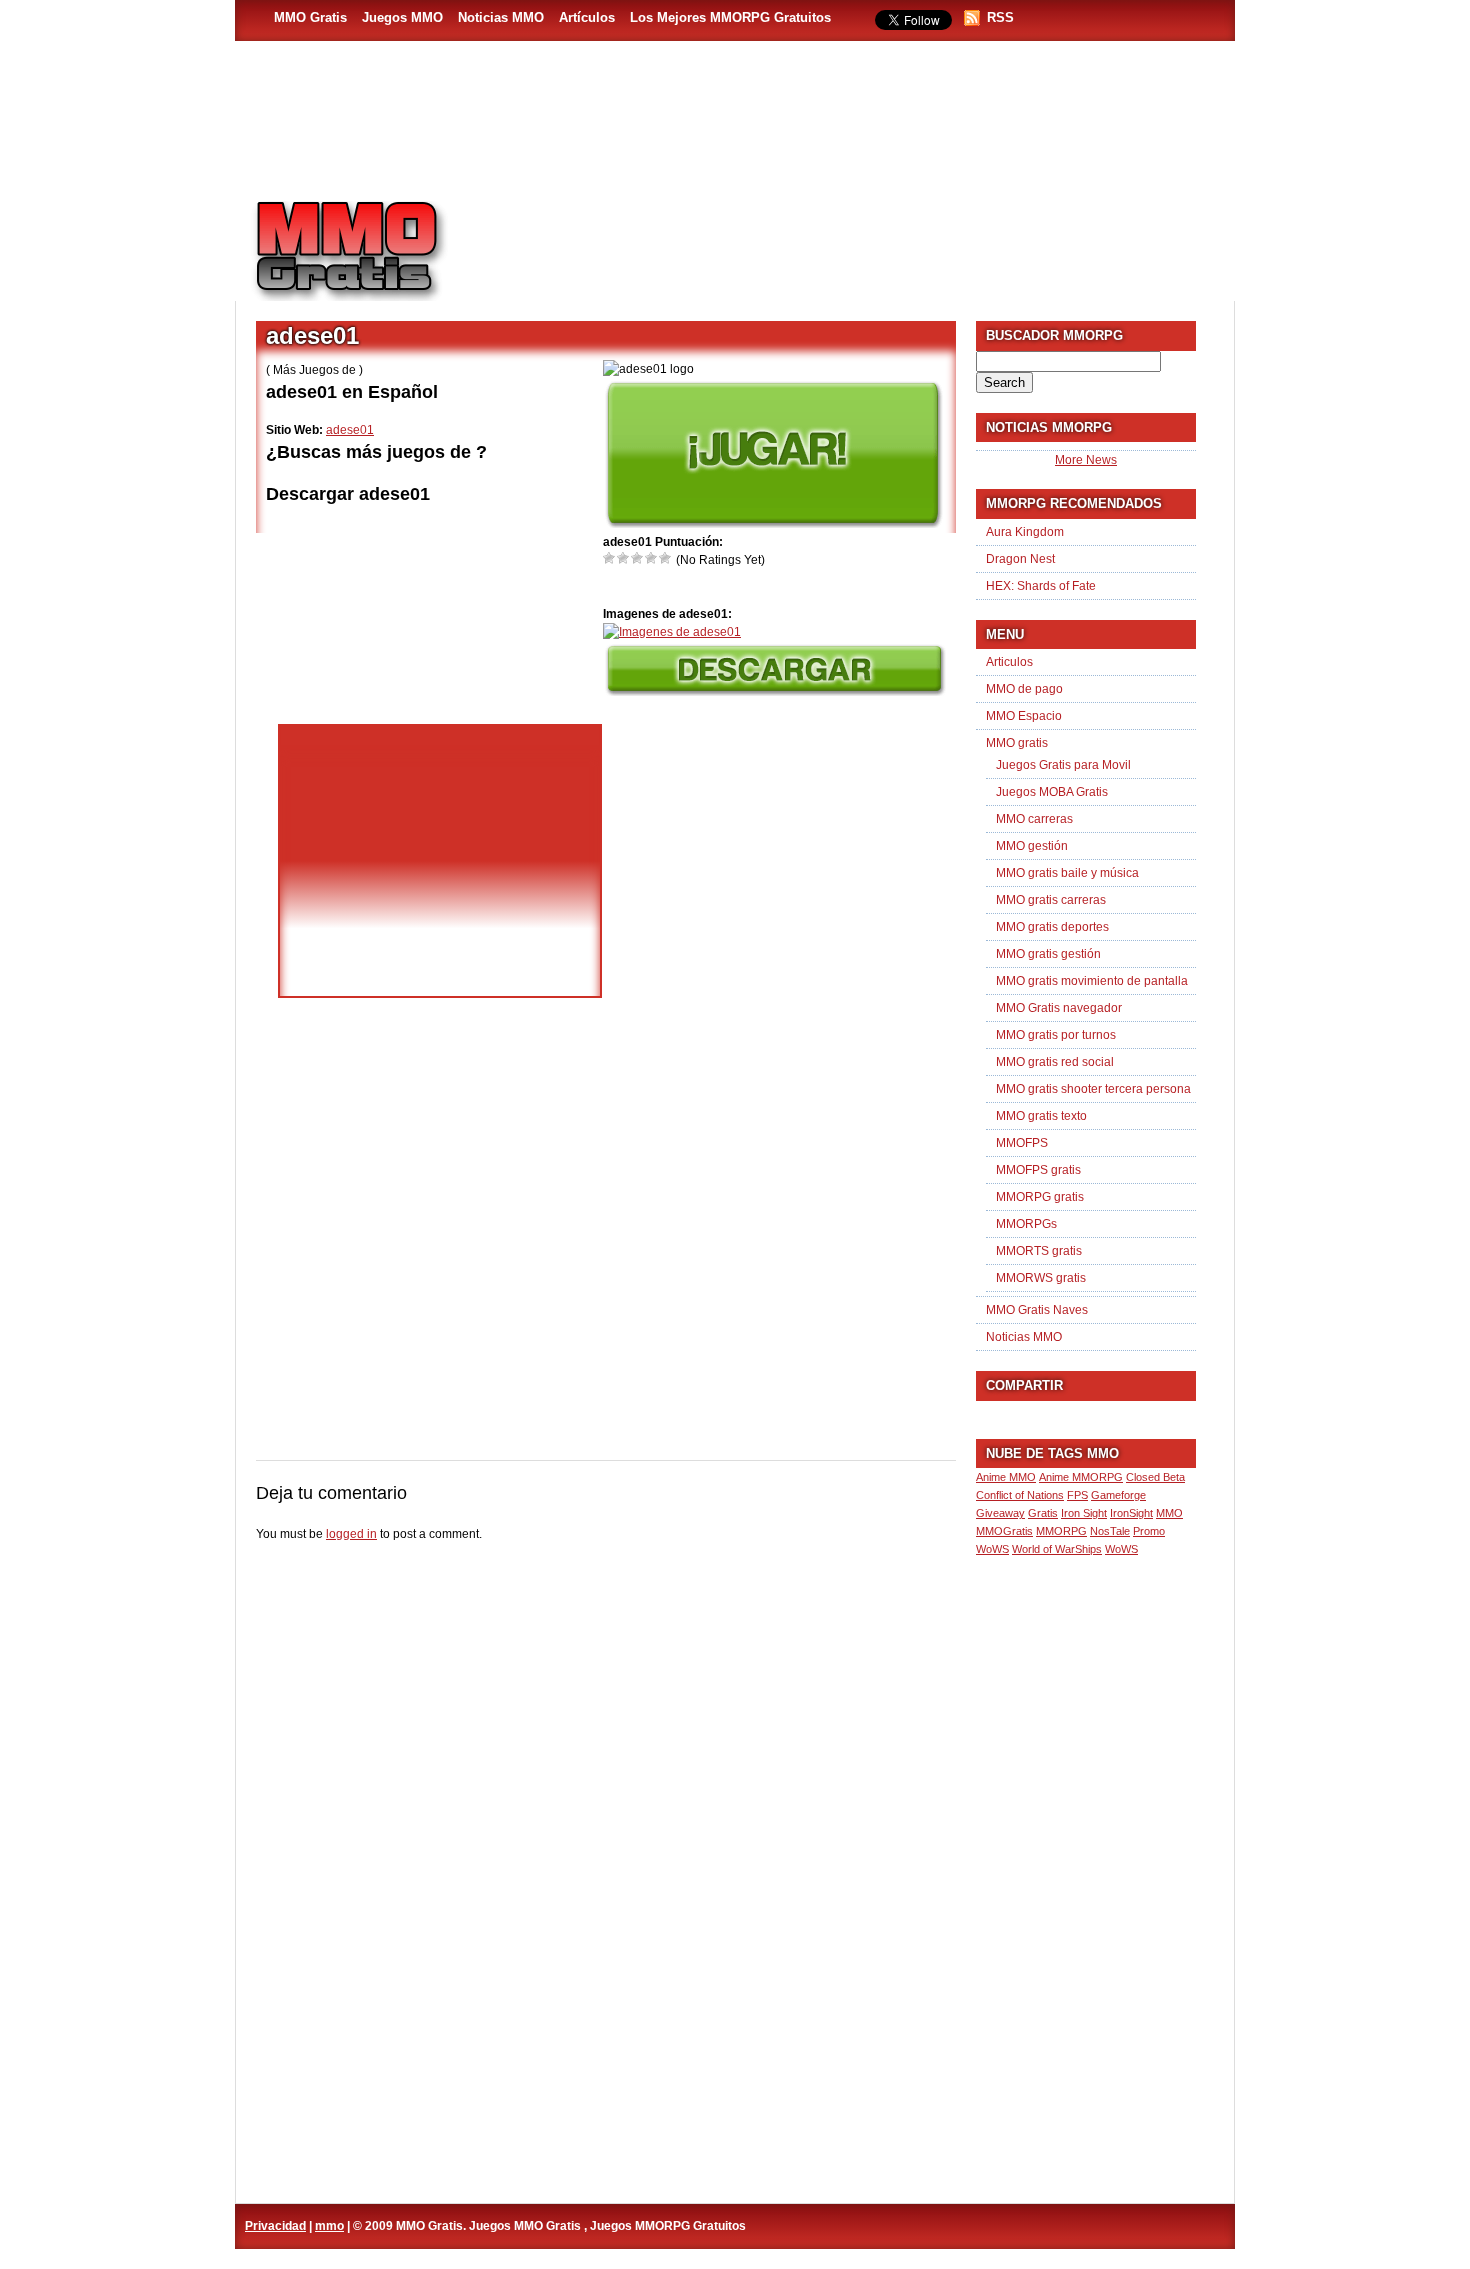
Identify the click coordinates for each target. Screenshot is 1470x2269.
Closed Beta (1155, 1477)
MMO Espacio (1024, 716)
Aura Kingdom (1025, 532)
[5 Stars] (666, 558)
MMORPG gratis (1040, 1197)
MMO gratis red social (1055, 1062)
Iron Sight (1084, 1513)
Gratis (1043, 1513)
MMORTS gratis (1039, 1251)
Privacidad (275, 2226)
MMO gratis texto (1041, 1116)
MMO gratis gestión (1048, 954)
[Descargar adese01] (774, 692)
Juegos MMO (402, 17)
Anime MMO (1006, 1477)
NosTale (1110, 1531)
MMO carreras (1034, 819)
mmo (329, 2226)
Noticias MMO (501, 17)
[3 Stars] (638, 558)
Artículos (587, 17)
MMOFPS (1022, 1143)
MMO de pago (1024, 689)
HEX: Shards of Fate (1041, 586)
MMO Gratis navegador (1059, 1008)
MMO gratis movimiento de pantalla (1092, 981)
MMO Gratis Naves (1037, 1310)
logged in (351, 1534)
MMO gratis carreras (1051, 900)
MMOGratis (1004, 1531)
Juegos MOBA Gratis (1052, 792)
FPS (1077, 1495)
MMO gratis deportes (1052, 927)
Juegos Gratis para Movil (1063, 765)
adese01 (350, 430)
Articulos (1009, 662)
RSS (1000, 17)
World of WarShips (1057, 1549)
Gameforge (1118, 1495)
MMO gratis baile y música (1067, 873)
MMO (1169, 1513)
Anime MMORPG (1081, 1477)
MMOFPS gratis (1038, 1170)
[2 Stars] (624, 558)
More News (1086, 460)
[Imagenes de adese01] (672, 632)
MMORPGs (1026, 1224)
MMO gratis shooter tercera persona (1093, 1089)
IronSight (1131, 1513)
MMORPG (1061, 1531)
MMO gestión (1032, 846)
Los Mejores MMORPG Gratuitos (730, 17)
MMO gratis (1017, 743)
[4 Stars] (652, 558)
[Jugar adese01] (773, 524)
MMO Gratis (310, 17)
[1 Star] (610, 558)
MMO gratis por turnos (1056, 1035)
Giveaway (1000, 1513)
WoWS (1121, 1549)
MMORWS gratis (1041, 1278)
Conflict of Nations (1020, 1495)
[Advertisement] (851, 241)
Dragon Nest (1020, 559)
